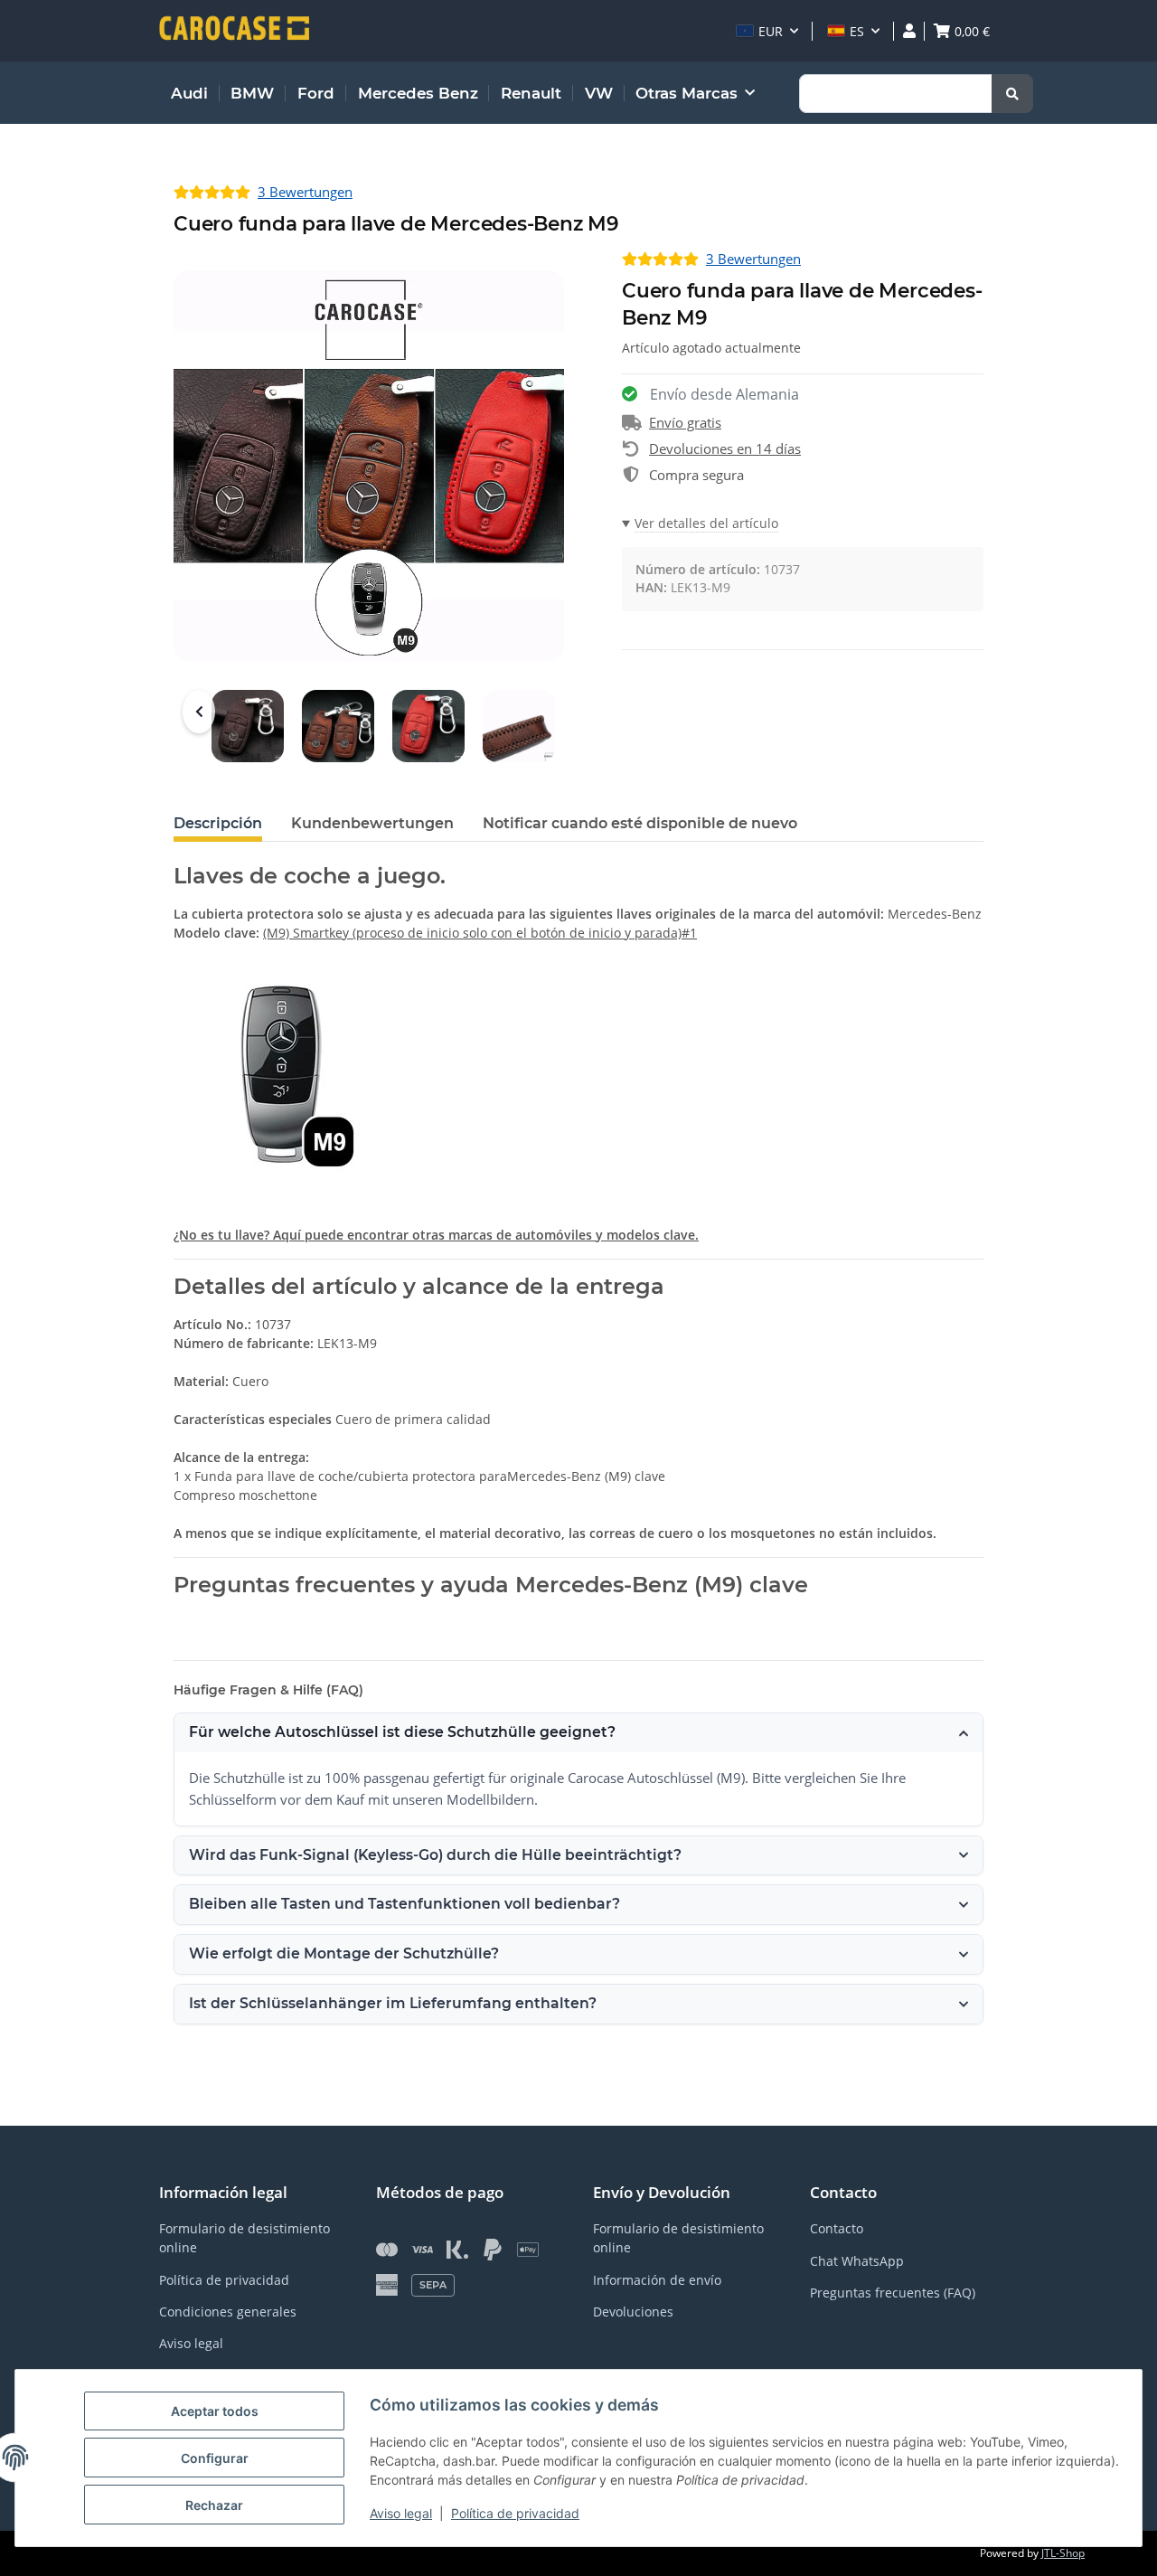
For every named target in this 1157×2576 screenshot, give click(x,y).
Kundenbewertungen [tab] (372, 823)
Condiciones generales (228, 2312)
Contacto (837, 2228)
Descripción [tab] (218, 823)
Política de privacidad (515, 2513)
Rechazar (214, 2505)
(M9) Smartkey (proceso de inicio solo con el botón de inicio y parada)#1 (480, 933)
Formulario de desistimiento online (245, 2238)
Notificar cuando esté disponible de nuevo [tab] (640, 823)
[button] (767, 31)
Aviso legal (401, 2513)
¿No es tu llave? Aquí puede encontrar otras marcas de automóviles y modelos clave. (436, 1235)
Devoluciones (633, 2312)
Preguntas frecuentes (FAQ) (893, 2293)
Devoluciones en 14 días (725, 448)
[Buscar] (1012, 94)
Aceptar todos (215, 2411)
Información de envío (657, 2280)
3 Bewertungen (305, 192)
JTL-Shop (1063, 2553)
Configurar (215, 2458)
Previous (199, 712)
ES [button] (857, 31)
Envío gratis (685, 422)
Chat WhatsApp (857, 2261)
